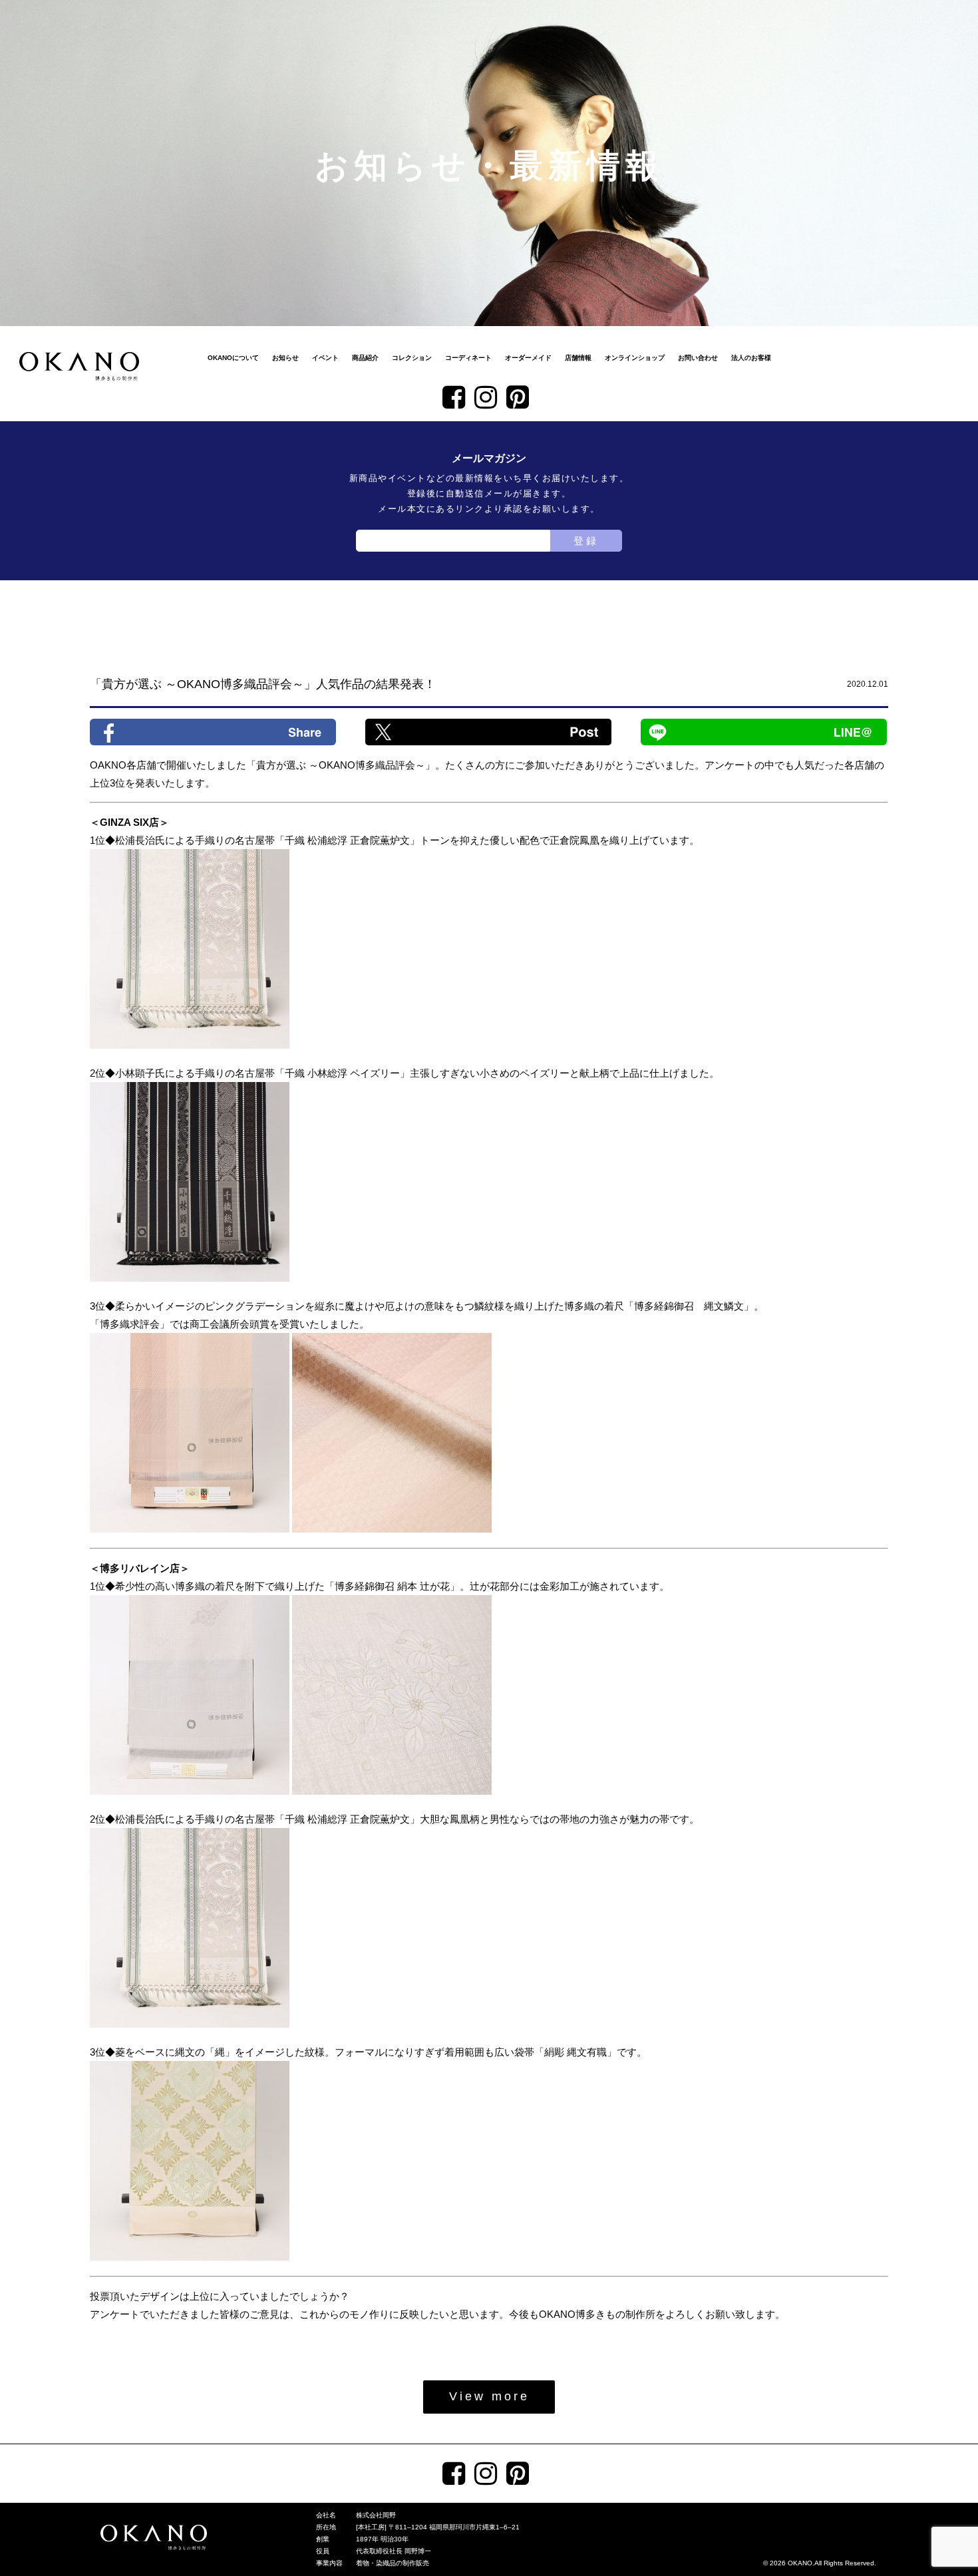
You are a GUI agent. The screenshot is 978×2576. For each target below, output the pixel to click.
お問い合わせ (698, 358)
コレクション (412, 358)
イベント (325, 358)
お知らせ (285, 358)
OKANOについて (233, 358)
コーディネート (468, 358)
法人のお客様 (751, 358)
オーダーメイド (528, 358)
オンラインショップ (635, 358)
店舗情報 (578, 358)
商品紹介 (365, 358)
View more (489, 2396)
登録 (586, 541)
